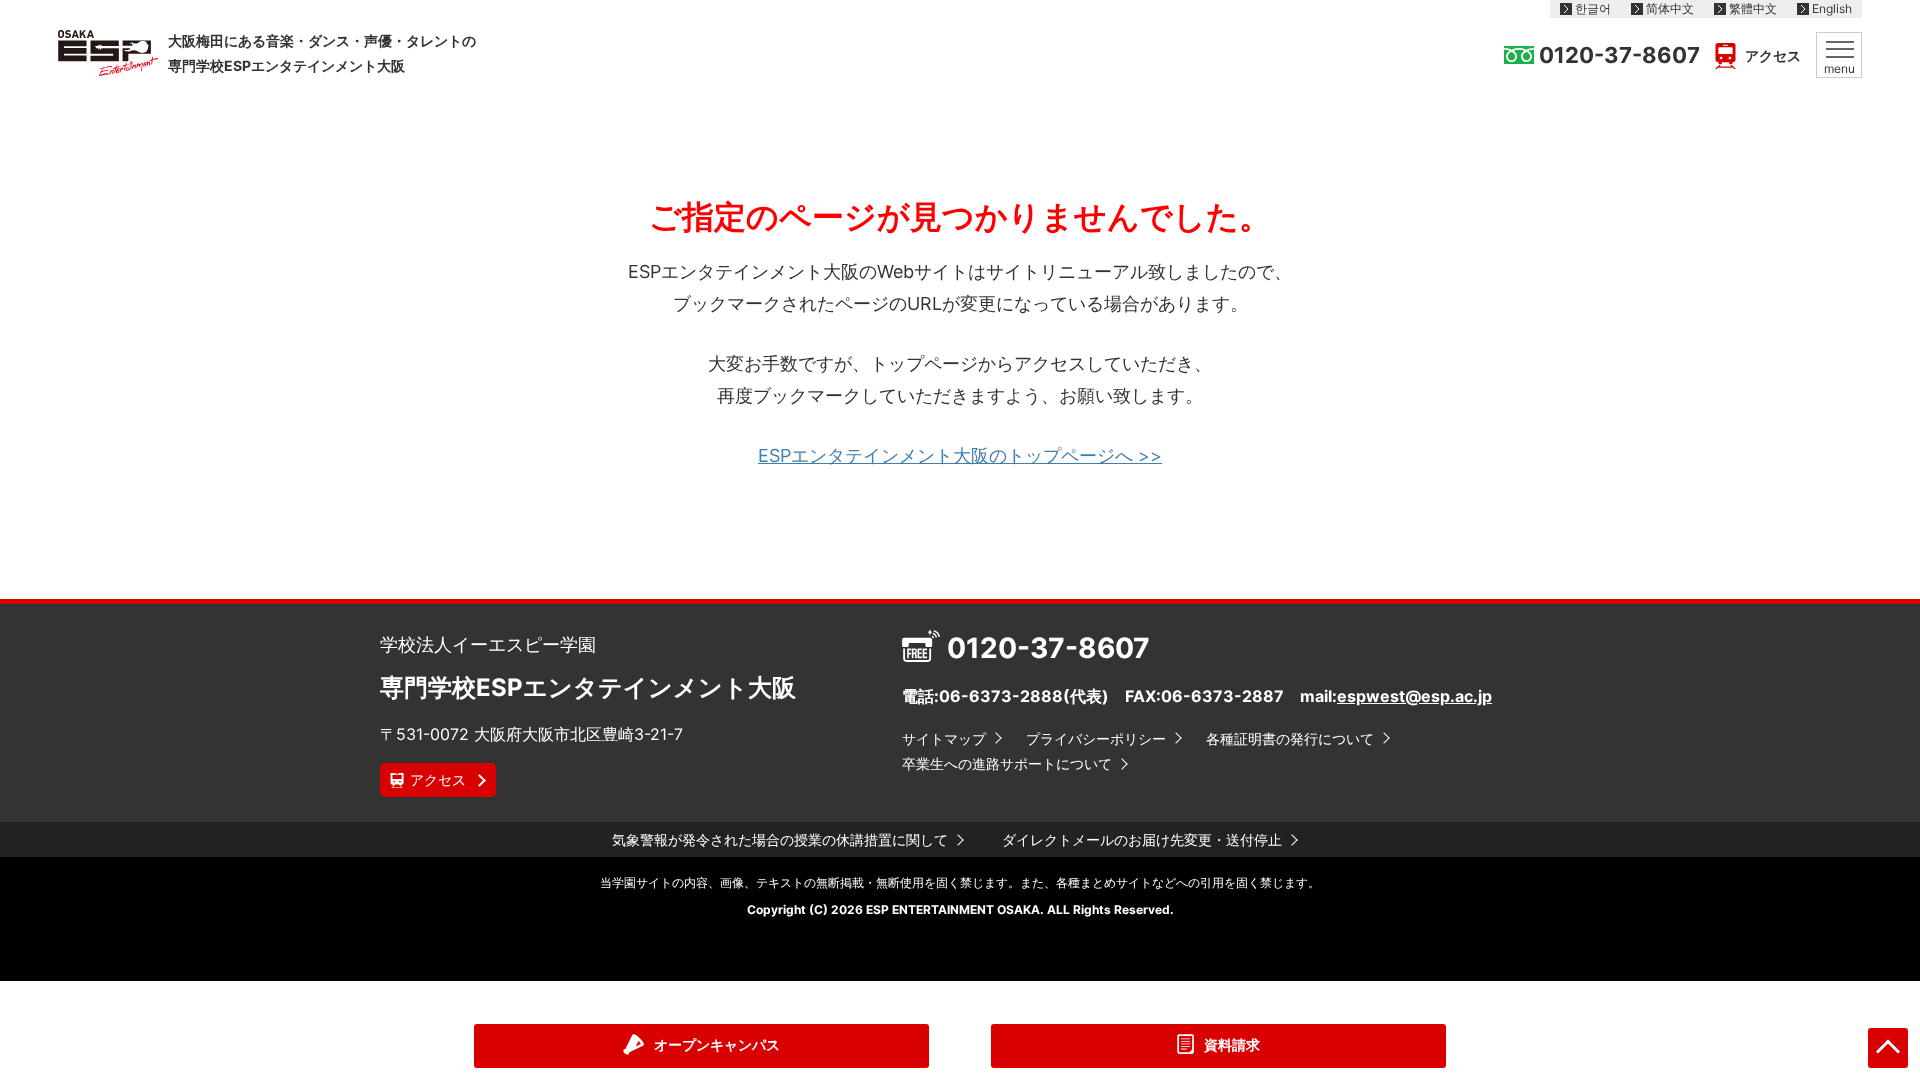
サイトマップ (944, 738)
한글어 (1593, 9)
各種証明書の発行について (1290, 738)
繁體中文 (1753, 9)
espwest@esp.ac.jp (1414, 696)
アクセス (1773, 56)
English (1832, 9)
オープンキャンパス (717, 1044)
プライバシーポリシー (1096, 738)
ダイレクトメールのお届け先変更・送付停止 (1142, 839)
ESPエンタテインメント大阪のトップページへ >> (960, 455)
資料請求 (1232, 1044)
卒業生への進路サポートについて (1007, 763)
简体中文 (1670, 9)
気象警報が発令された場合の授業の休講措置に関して (780, 839)
